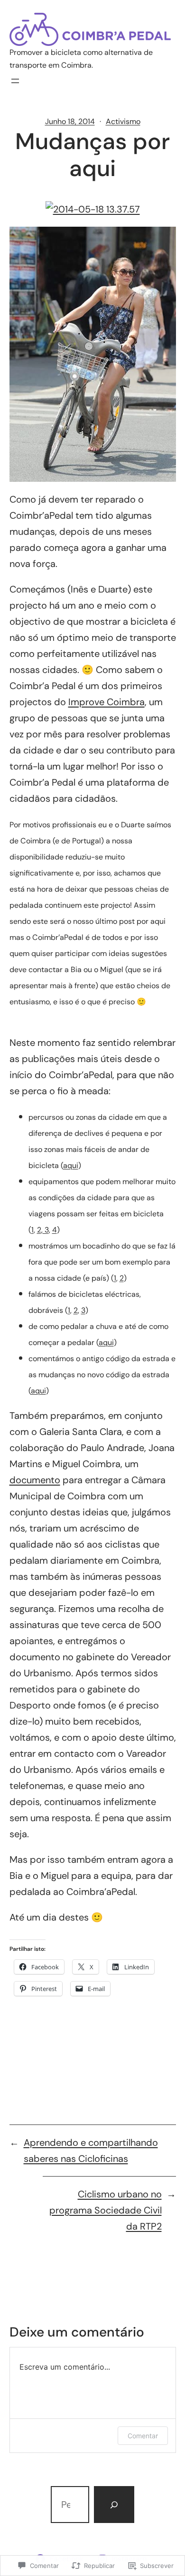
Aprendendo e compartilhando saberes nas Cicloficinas (91, 2151)
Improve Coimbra (106, 702)
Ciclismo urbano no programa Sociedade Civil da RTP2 (106, 2210)
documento (35, 1480)
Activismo (123, 121)
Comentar (143, 2436)
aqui (71, 1165)
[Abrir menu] (15, 81)
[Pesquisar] (114, 2505)
